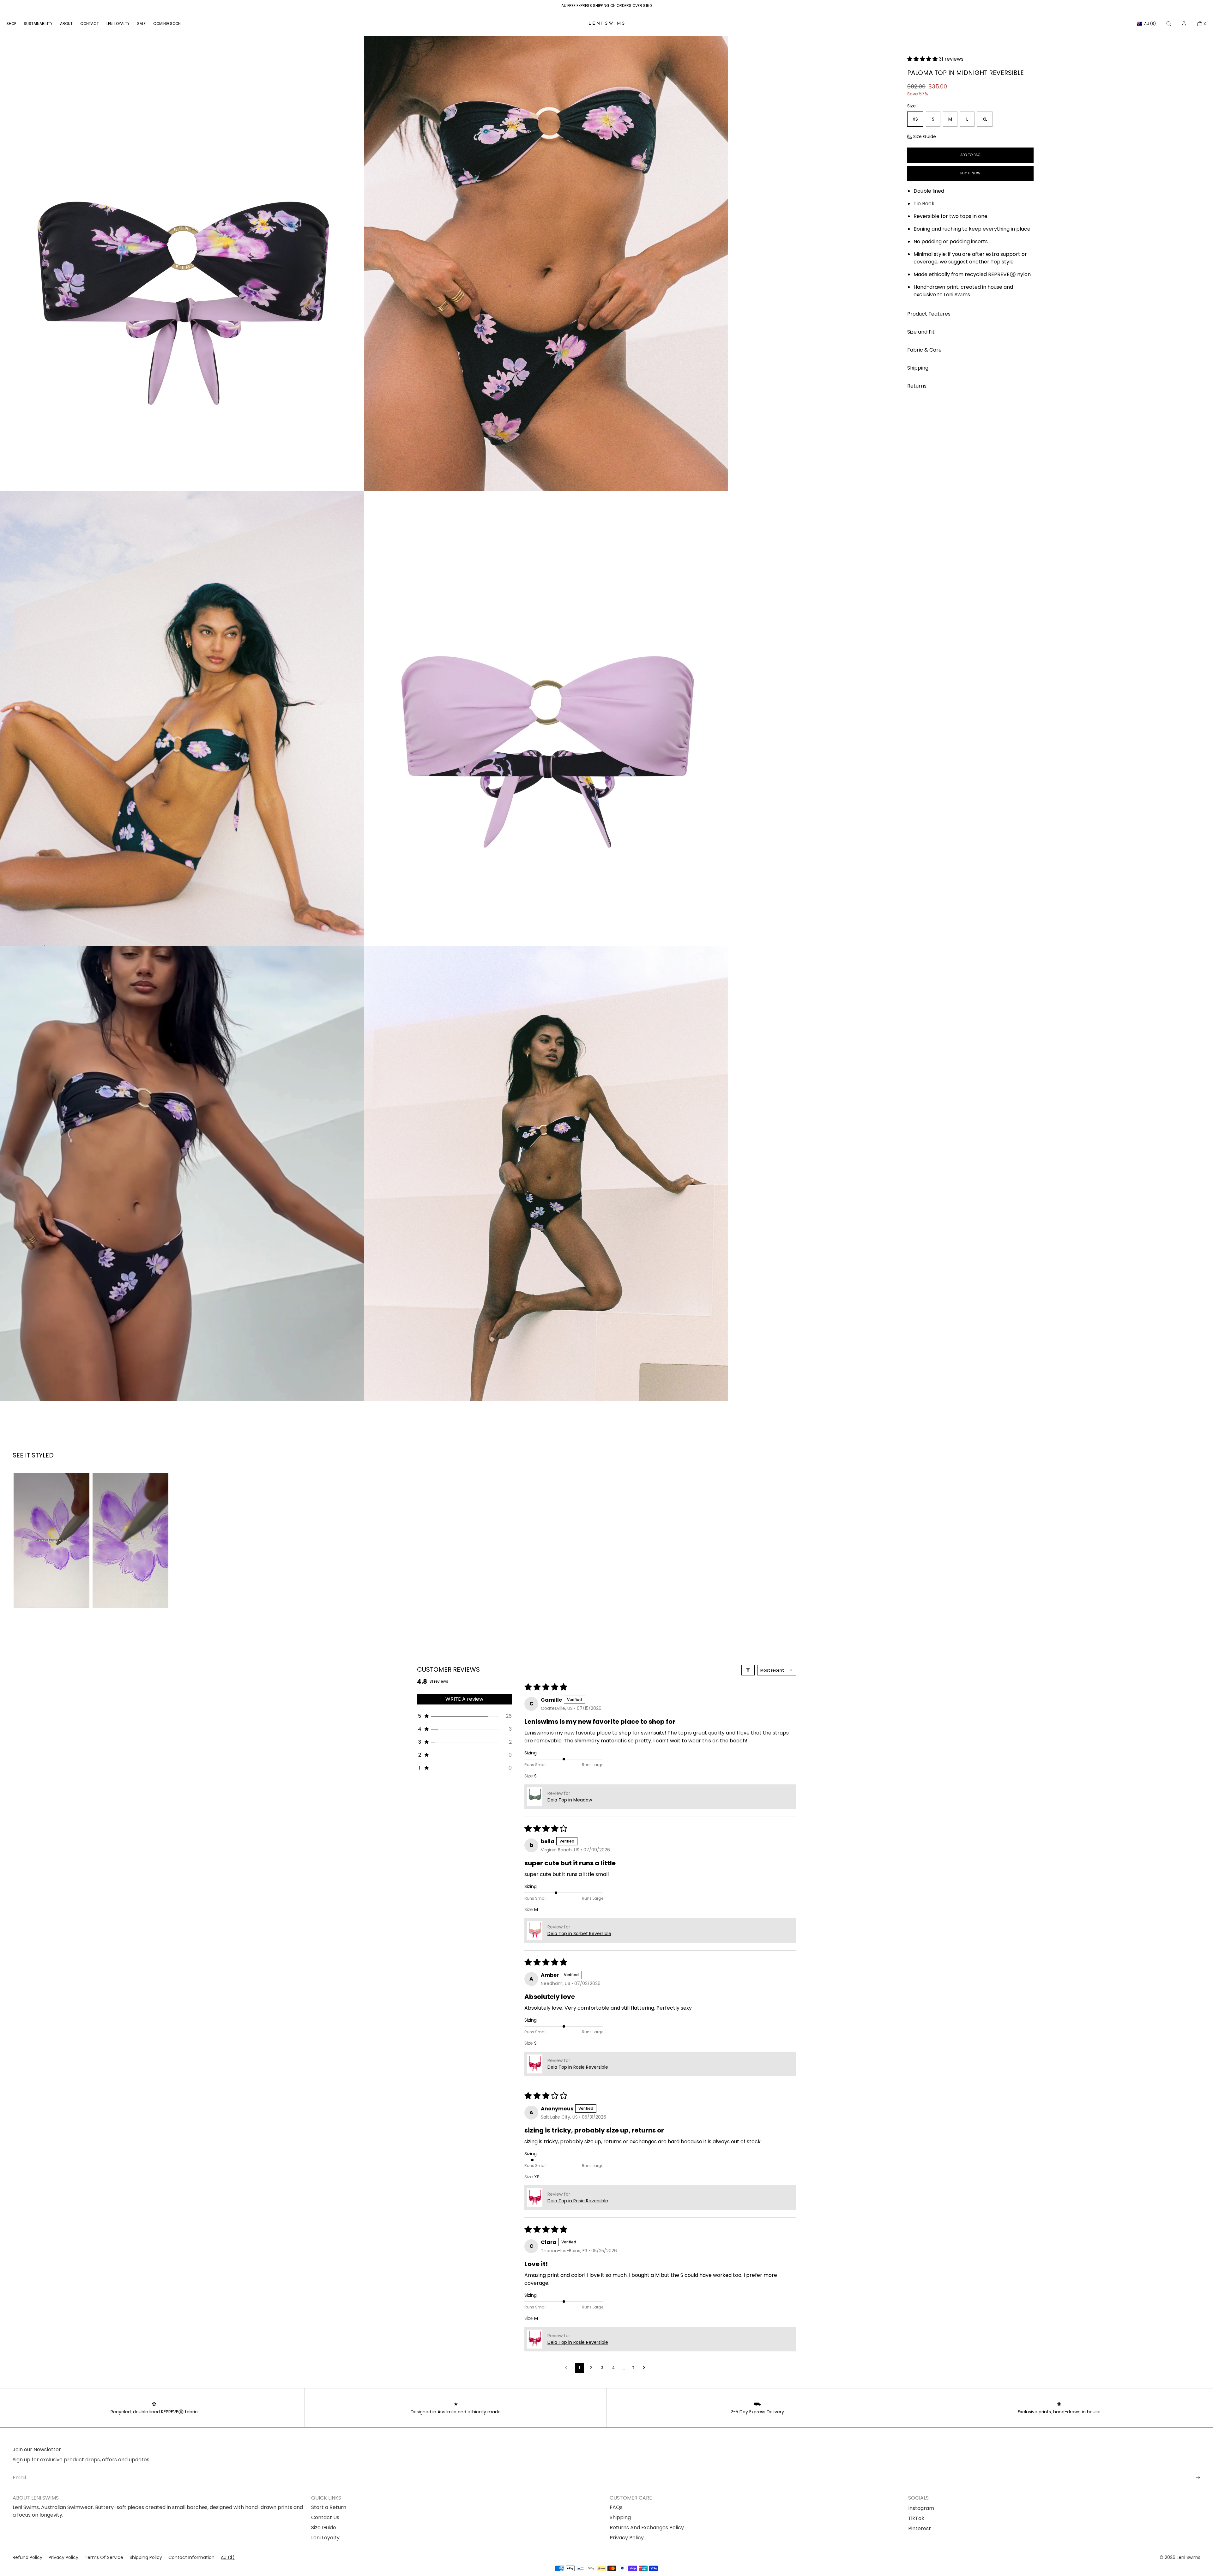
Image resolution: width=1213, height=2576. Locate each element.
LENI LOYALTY (118, 24)
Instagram (921, 2508)
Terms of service (104, 2557)
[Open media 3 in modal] (182, 719)
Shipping (918, 368)
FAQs (616, 2507)
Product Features (929, 314)
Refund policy (27, 2557)
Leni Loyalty (325, 2538)
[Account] (1184, 24)
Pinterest (920, 2528)
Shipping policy (146, 2557)
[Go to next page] (646, 2368)
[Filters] (748, 1670)
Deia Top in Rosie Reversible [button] (578, 2067)
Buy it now (970, 173)
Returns (917, 386)
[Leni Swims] (606, 24)
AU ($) (1150, 24)
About (66, 24)
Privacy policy (63, 2557)
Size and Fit (921, 332)
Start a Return (329, 2507)
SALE (141, 24)
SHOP (11, 24)
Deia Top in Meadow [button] (570, 1800)
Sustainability (38, 24)
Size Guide (925, 136)
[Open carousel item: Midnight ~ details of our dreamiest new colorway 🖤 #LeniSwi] (130, 1540)
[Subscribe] (1192, 2477)
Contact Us (325, 2517)
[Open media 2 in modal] (546, 264)
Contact (90, 24)
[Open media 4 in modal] (546, 719)
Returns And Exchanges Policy (647, 2528)
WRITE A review (464, 1699)
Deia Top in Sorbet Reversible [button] (579, 1934)
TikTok (916, 2518)
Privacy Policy (627, 2538)
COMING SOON (167, 24)
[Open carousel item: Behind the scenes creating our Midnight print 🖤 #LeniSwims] (51, 1540)
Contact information (191, 2557)
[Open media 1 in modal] (182, 264)
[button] (1169, 24)
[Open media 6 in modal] (546, 1173)
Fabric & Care (924, 350)
